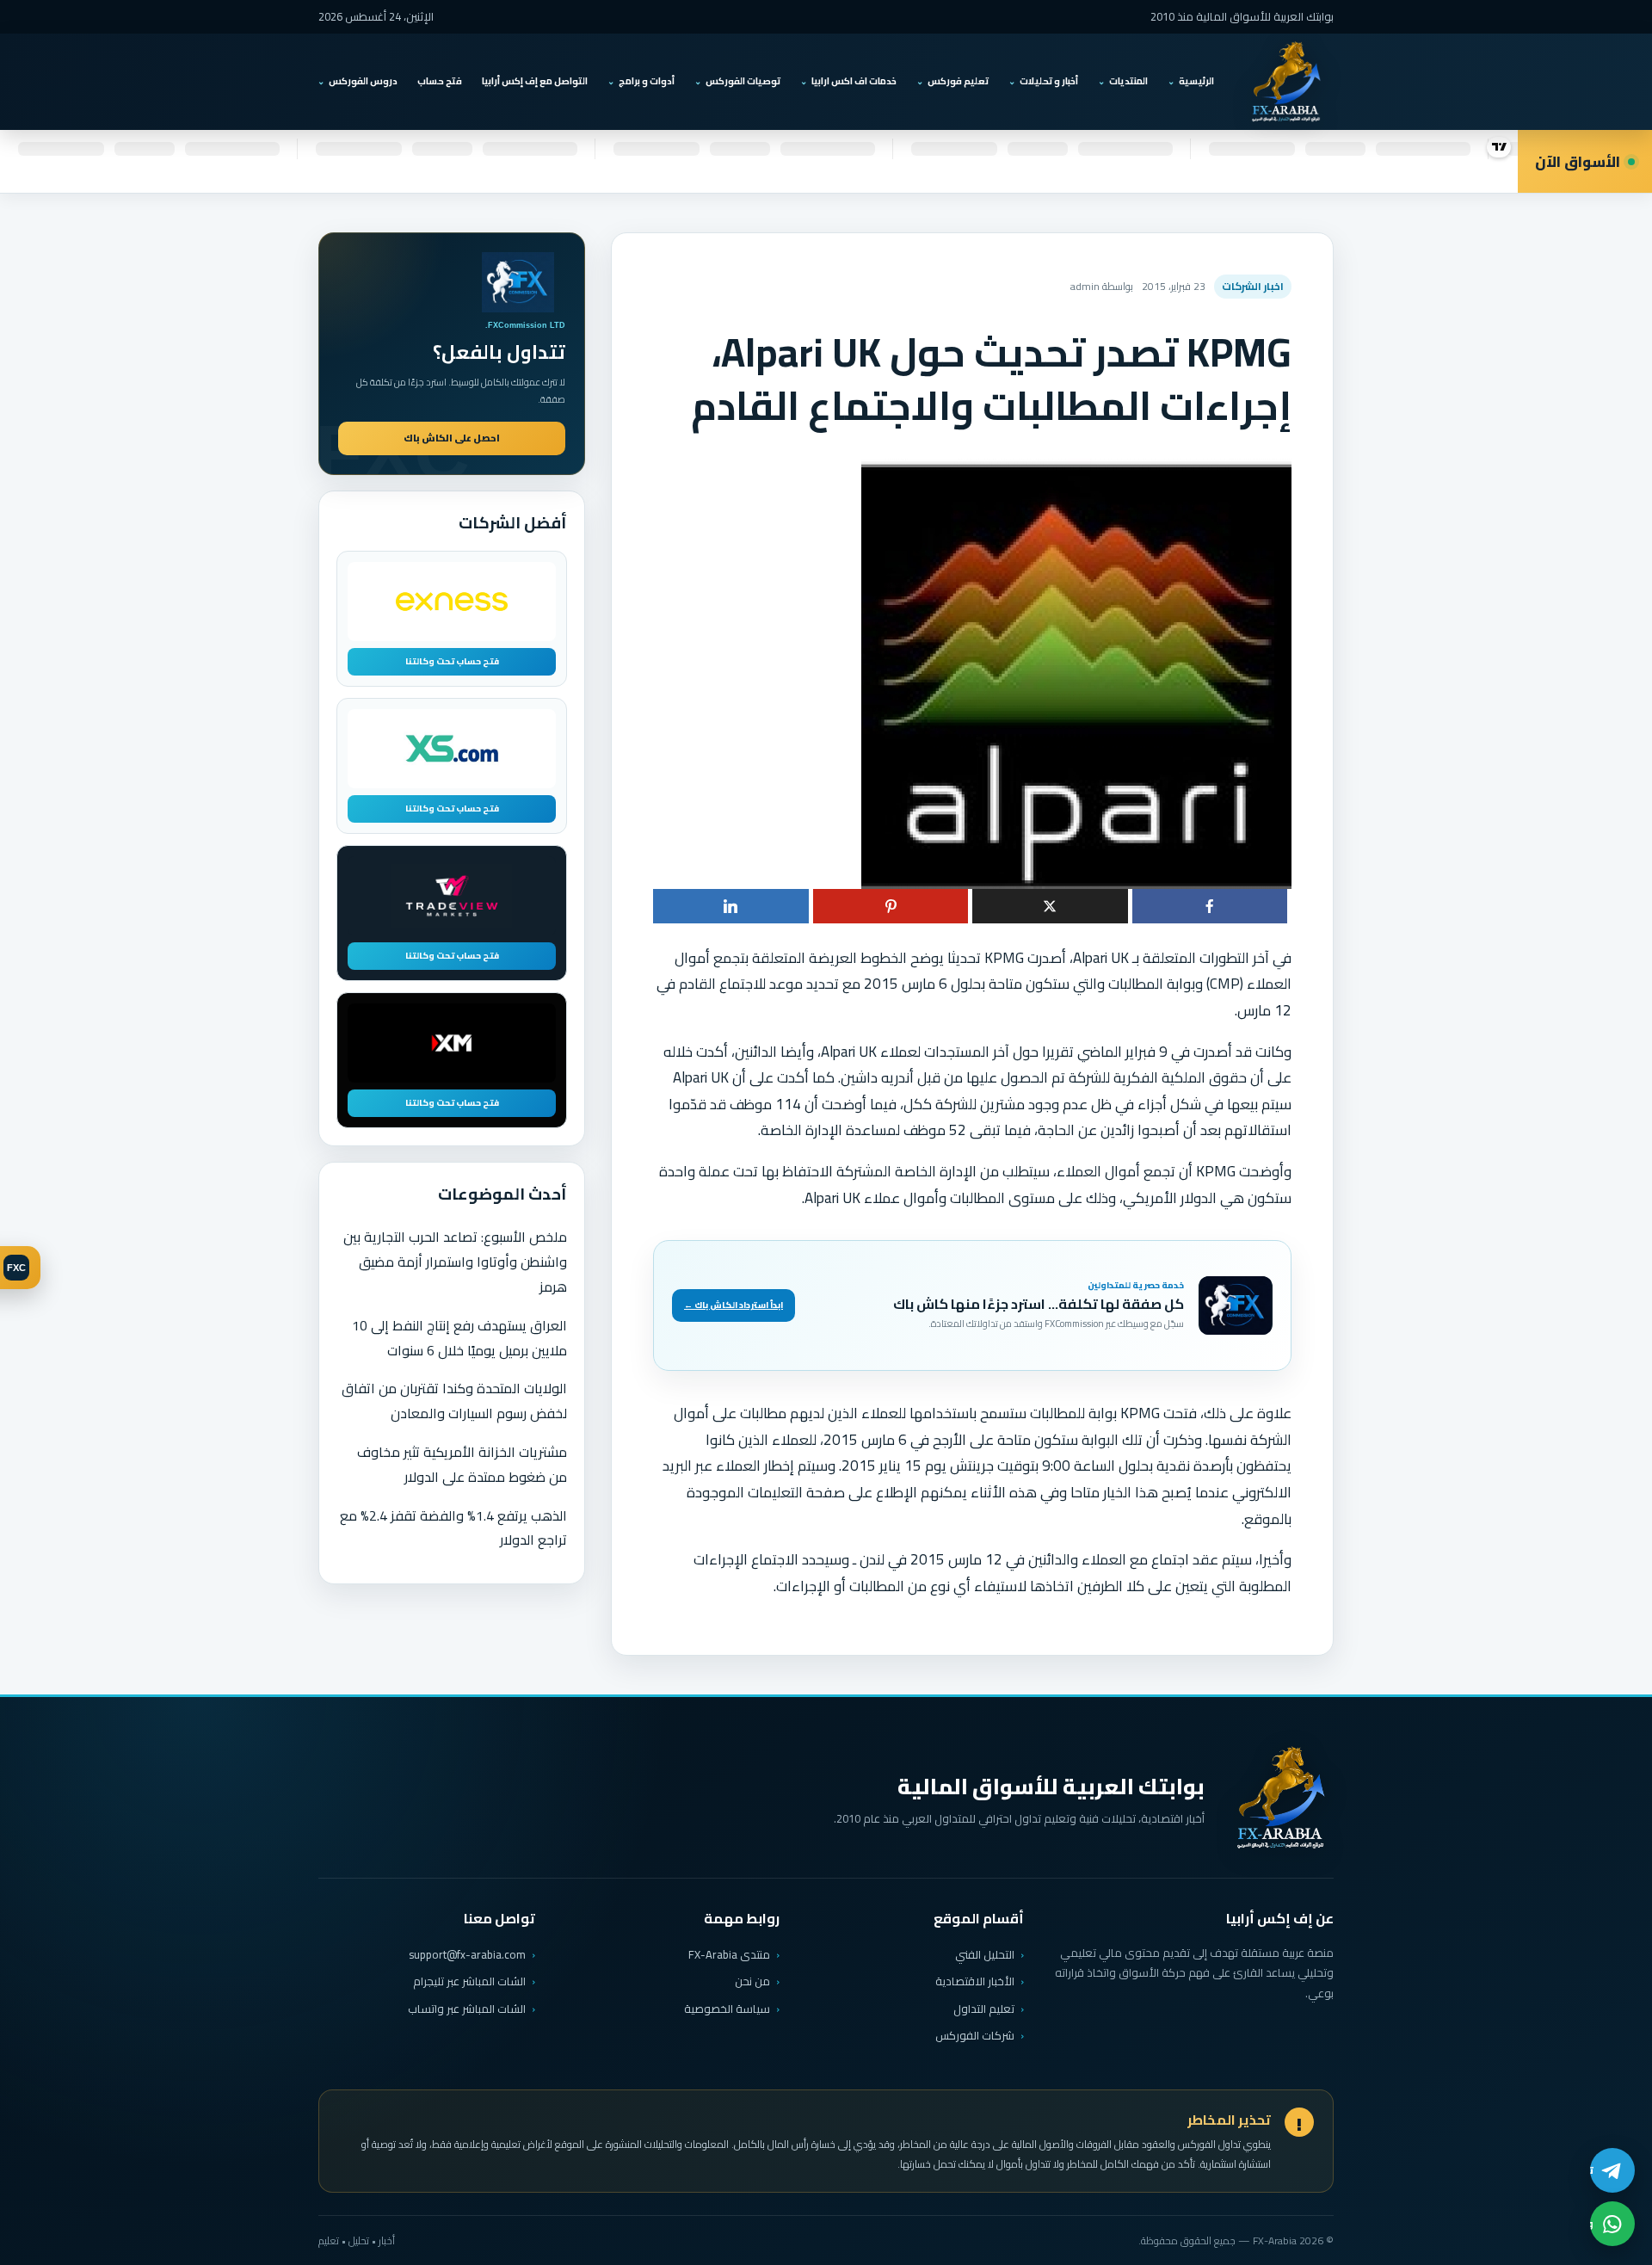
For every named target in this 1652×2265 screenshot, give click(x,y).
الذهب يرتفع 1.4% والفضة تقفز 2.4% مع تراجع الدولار (453, 1528)
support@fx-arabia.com (467, 1955)
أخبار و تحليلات (1049, 81)
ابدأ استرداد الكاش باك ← (734, 1305)
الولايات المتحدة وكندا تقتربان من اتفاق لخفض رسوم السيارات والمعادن (454, 1401)
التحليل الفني (985, 1954)
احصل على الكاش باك (452, 438)
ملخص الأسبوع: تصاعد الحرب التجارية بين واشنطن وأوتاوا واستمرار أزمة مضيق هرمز (455, 1262)
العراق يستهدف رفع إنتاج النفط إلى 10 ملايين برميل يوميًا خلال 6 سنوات (459, 1338)
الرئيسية (1196, 81)
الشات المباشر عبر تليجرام (469, 1981)
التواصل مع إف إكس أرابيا (535, 81)
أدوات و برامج (647, 81)
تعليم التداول (984, 2009)
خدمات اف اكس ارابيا (854, 81)
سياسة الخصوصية (727, 2009)
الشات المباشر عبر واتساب (467, 2009)
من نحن (752, 1981)
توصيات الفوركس (743, 81)
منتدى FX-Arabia (729, 1954)
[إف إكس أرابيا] (1285, 82)
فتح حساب (440, 81)
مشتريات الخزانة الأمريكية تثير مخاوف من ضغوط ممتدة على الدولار (462, 1464)
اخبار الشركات (1253, 286)
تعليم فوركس (958, 81)
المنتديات (1128, 81)
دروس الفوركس (363, 81)
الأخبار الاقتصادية (975, 1981)
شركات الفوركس (975, 2035)
